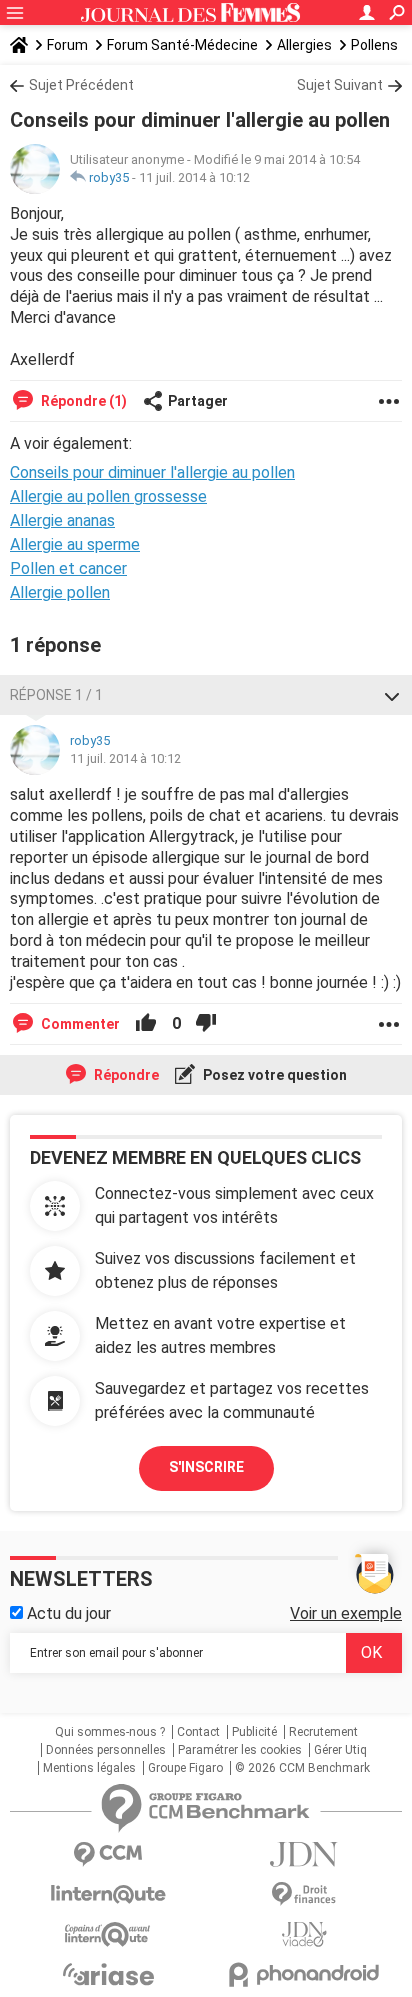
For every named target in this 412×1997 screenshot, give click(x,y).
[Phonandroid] (304, 1974)
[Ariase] (108, 1974)
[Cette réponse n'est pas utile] (206, 1024)
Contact (198, 1732)
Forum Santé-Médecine (182, 45)
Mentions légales (89, 1768)
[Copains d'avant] (108, 1934)
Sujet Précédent (81, 85)
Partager (198, 401)
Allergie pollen (60, 592)
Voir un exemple (346, 1613)
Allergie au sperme (75, 544)
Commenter (79, 1024)
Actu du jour (67, 1613)
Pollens (374, 45)
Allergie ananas (62, 520)
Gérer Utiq (340, 1750)
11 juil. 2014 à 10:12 (194, 177)
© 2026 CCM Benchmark (302, 1768)
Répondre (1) (82, 401)
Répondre (125, 1075)
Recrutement (323, 1732)
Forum (67, 45)
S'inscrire (206, 1467)
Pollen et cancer (68, 568)
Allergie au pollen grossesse (108, 496)
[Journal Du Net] (304, 1854)
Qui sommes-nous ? (110, 1732)
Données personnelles (106, 1750)
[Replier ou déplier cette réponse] (392, 695)
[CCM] (108, 1854)
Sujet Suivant (340, 85)
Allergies (304, 45)
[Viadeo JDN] (304, 1934)
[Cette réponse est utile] (146, 1024)
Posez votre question (273, 1075)
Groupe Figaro (185, 1768)
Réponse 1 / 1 (56, 695)
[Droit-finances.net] (304, 1894)
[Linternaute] (108, 1894)
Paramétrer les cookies (240, 1750)
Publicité (254, 1732)
